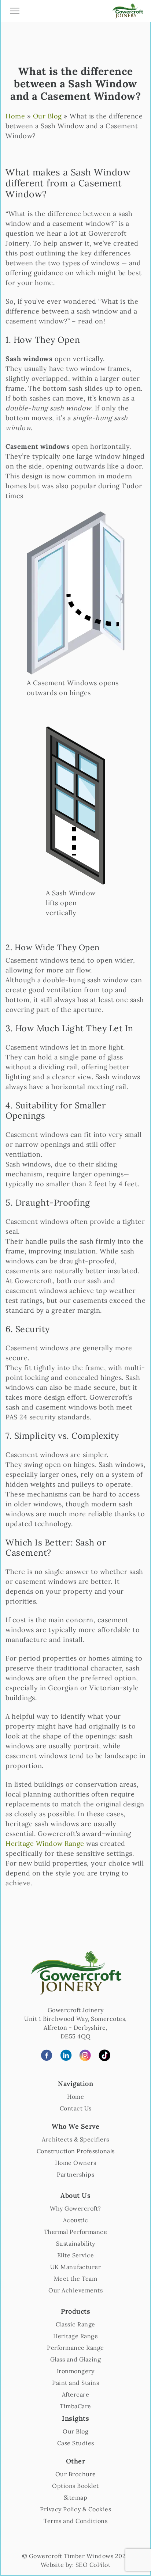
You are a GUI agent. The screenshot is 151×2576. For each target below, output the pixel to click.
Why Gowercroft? (75, 2208)
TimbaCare (75, 2406)
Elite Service (76, 2255)
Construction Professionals (76, 2151)
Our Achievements (75, 2290)
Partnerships (75, 2174)
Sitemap (76, 2497)
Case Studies (76, 2443)
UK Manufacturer (76, 2267)
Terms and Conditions (75, 2521)
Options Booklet (75, 2486)
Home (15, 116)
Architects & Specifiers (75, 2139)
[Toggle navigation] (15, 12)
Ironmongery (76, 2371)
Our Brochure (76, 2474)
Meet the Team (76, 2279)
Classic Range (75, 2324)
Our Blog (47, 116)
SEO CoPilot (93, 2565)
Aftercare (76, 2394)
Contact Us (76, 2108)
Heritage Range (75, 2336)
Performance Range (75, 2348)
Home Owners (76, 2163)
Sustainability (76, 2243)
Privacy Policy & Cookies (75, 2509)
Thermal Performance (76, 2232)
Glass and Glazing (76, 2359)
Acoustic (76, 2220)
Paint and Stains (75, 2383)
